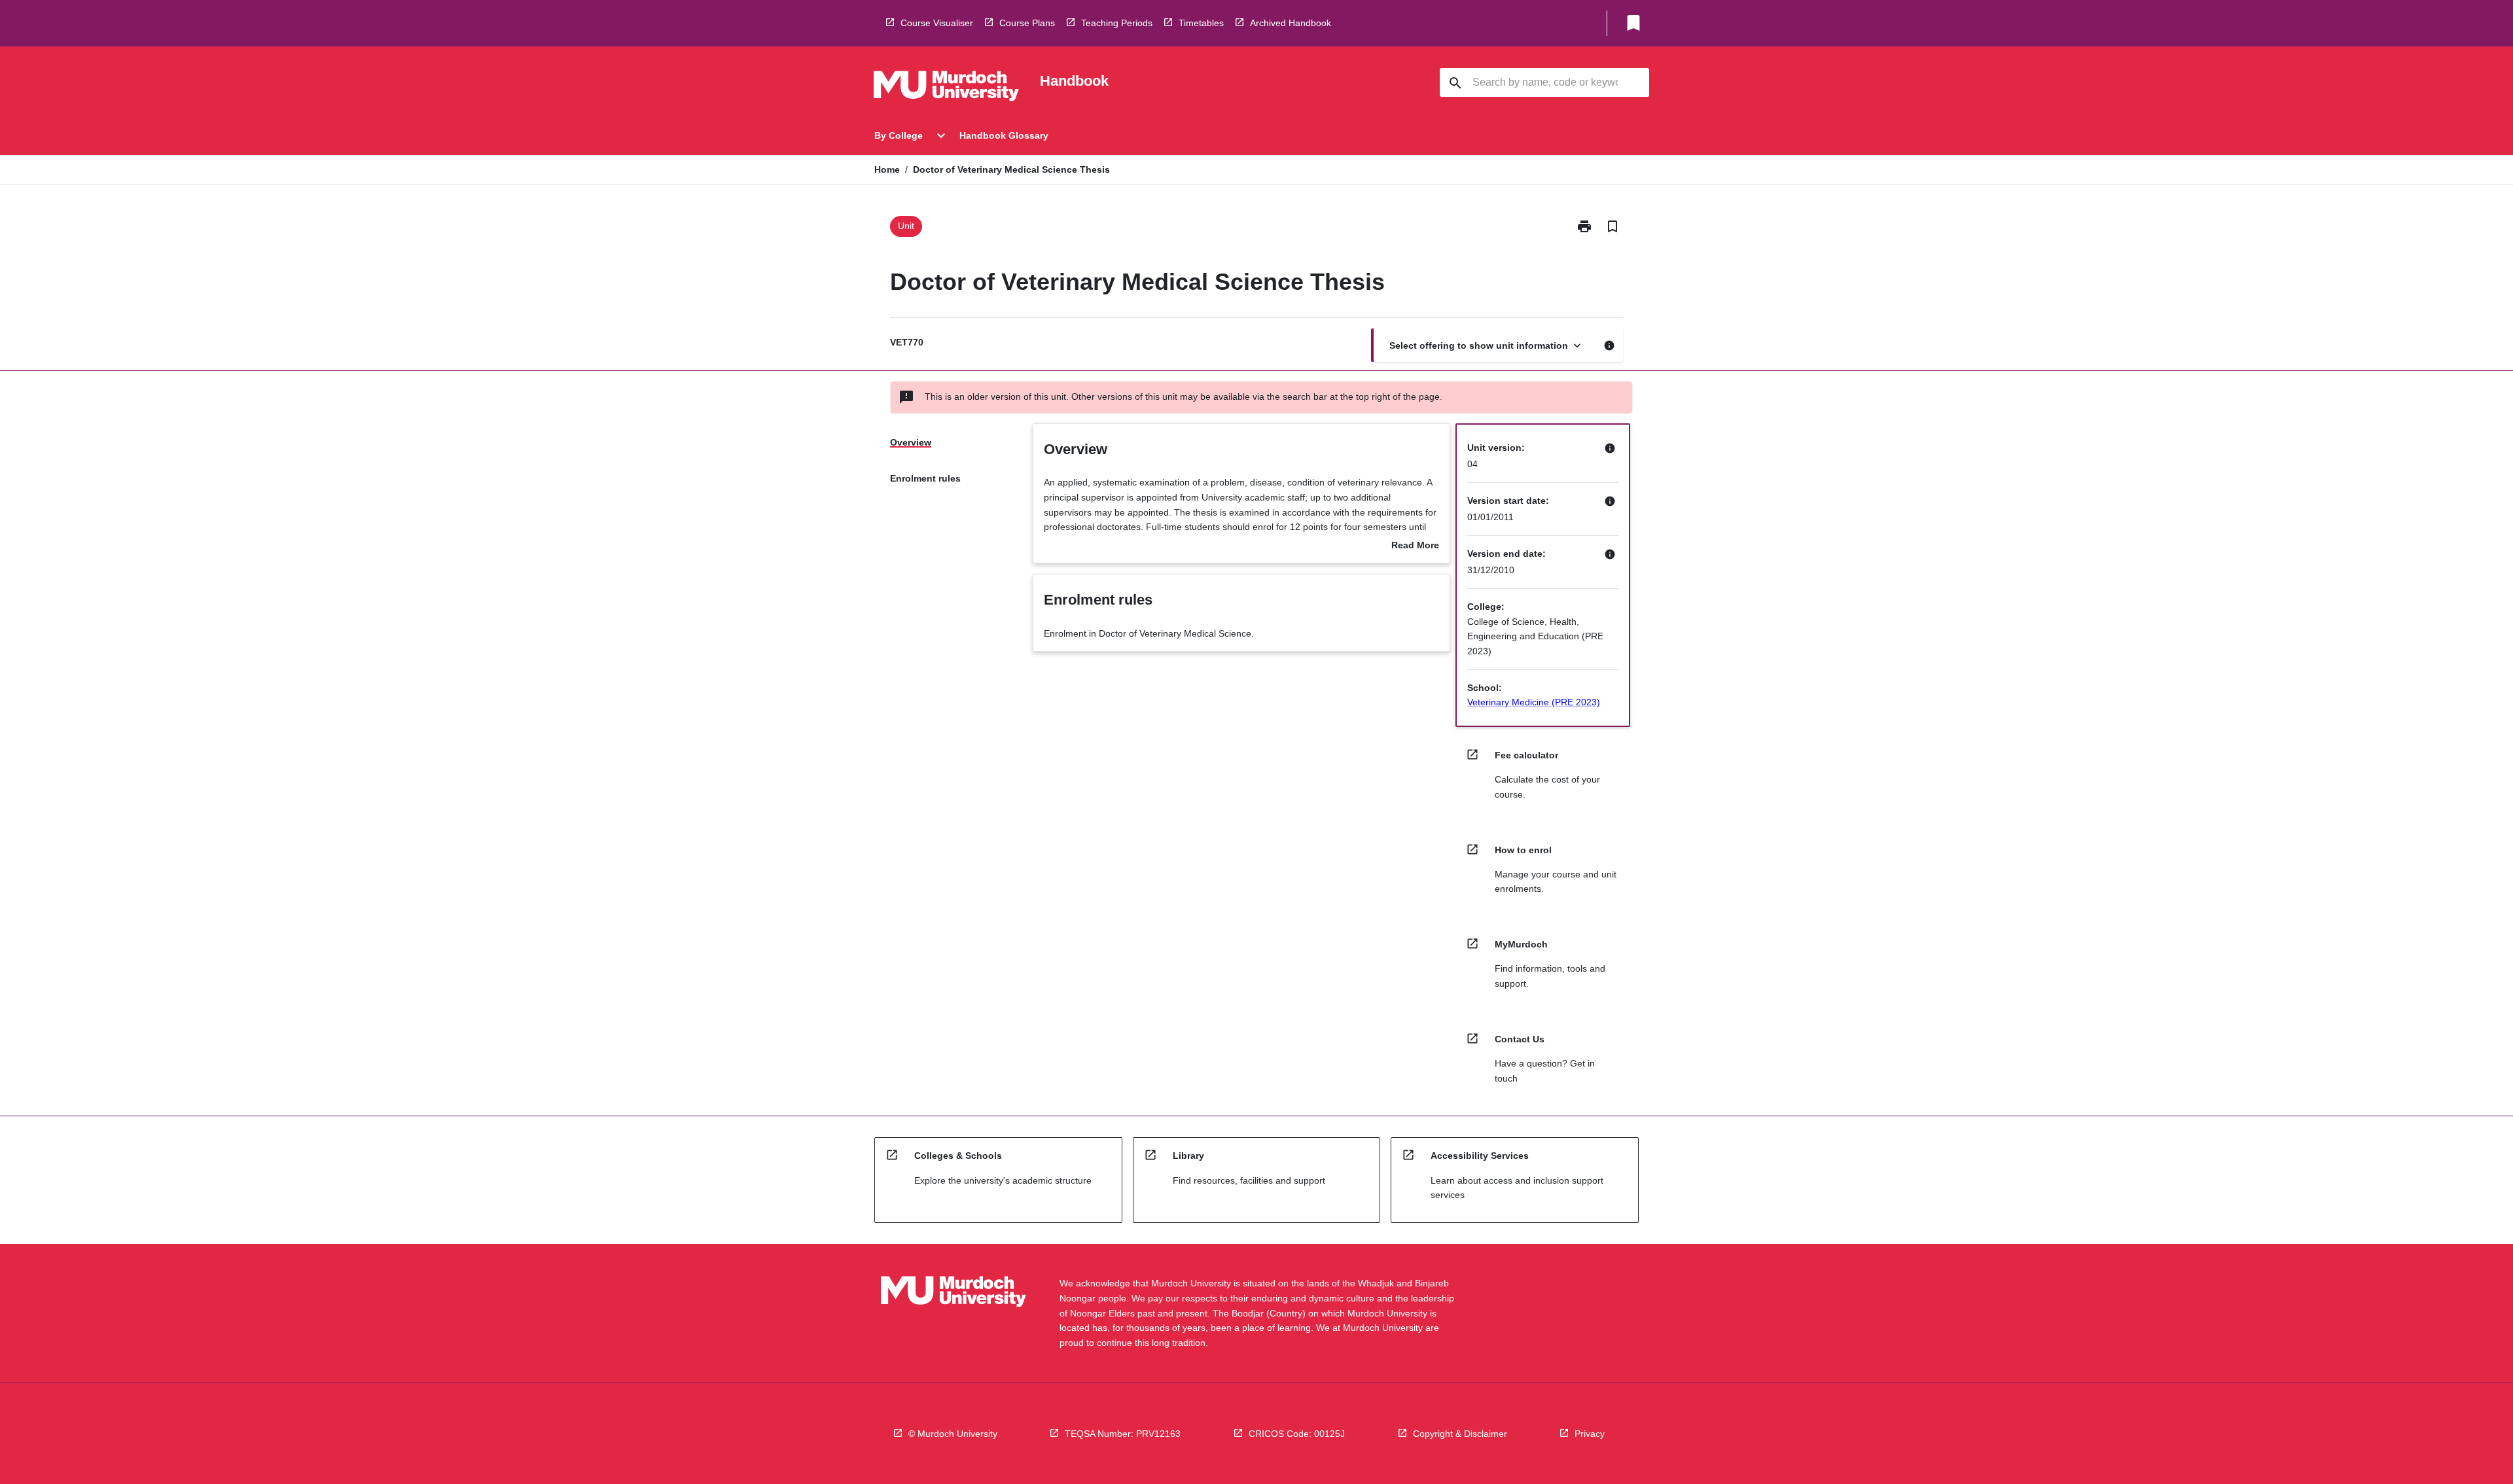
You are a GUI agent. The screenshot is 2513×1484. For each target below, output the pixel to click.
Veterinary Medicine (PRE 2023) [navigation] (1534, 702)
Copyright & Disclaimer (1460, 1434)
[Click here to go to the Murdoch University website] (946, 88)
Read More (1415, 546)
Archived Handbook (1291, 23)
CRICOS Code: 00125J (1297, 1434)
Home (887, 169)
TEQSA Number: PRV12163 (1123, 1434)
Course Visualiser (937, 23)
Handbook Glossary (1004, 135)
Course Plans (1027, 23)
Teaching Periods (1117, 23)
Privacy (1590, 1434)
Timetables (1201, 23)
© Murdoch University (953, 1434)
